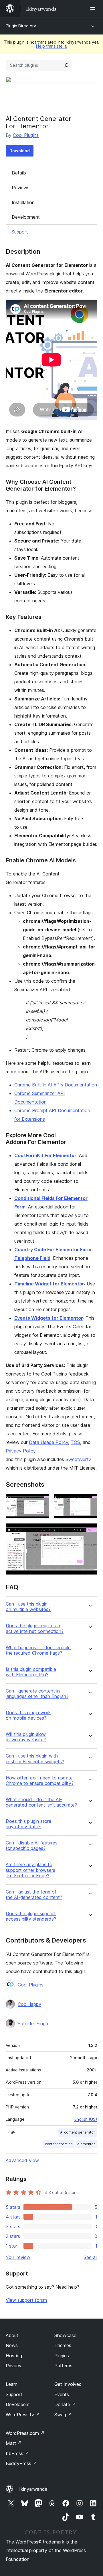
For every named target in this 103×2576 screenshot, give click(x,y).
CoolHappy (29, 2004)
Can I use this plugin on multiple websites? (28, 1607)
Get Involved (68, 2384)
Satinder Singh (33, 2024)
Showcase (65, 2335)
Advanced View (22, 2160)
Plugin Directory (21, 26)
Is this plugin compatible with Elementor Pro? (31, 1672)
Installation (23, 202)
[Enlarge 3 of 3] (90, 1531)
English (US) (86, 2119)
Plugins (62, 2356)
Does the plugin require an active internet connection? (35, 1628)
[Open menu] (94, 9)
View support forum (26, 2300)
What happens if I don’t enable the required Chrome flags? (38, 1650)
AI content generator (78, 2132)
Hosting (14, 2356)
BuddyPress (21, 2463)
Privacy (14, 2366)
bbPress (17, 2453)
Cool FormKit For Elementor (45, 1155)
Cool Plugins (26, 135)
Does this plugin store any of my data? (28, 1824)
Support (20, 232)
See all (90, 2257)
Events (62, 2394)
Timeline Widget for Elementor (49, 1284)
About (12, 2335)
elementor (86, 2144)
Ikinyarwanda (33, 2489)
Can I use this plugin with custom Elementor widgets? (35, 1759)
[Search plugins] (66, 65)
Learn (12, 2384)
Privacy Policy (21, 1451)
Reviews (21, 188)
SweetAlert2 (78, 1459)
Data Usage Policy (48, 1442)
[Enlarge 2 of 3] (90, 1502)
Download (20, 151)
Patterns (63, 2366)
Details (19, 173)
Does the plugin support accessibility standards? (31, 1916)
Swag (63, 2415)
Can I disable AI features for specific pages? (32, 1846)
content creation (59, 2144)
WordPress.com (25, 2433)
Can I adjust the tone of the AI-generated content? (34, 1895)
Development (26, 217)
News (12, 2345)
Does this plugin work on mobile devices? (28, 1715)
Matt (14, 2443)
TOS (75, 1442)
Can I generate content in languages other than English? (37, 1694)
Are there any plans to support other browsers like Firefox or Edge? (30, 1870)
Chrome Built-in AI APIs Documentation (56, 1085)
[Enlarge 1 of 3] (41, 1502)
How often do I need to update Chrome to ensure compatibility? (40, 1781)
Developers (18, 2404)
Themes (63, 2345)
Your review (18, 2257)
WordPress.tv (23, 2415)
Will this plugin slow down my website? (26, 1737)
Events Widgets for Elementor (49, 1318)
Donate (65, 2404)
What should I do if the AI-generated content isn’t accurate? (41, 1802)
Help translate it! (52, 46)
